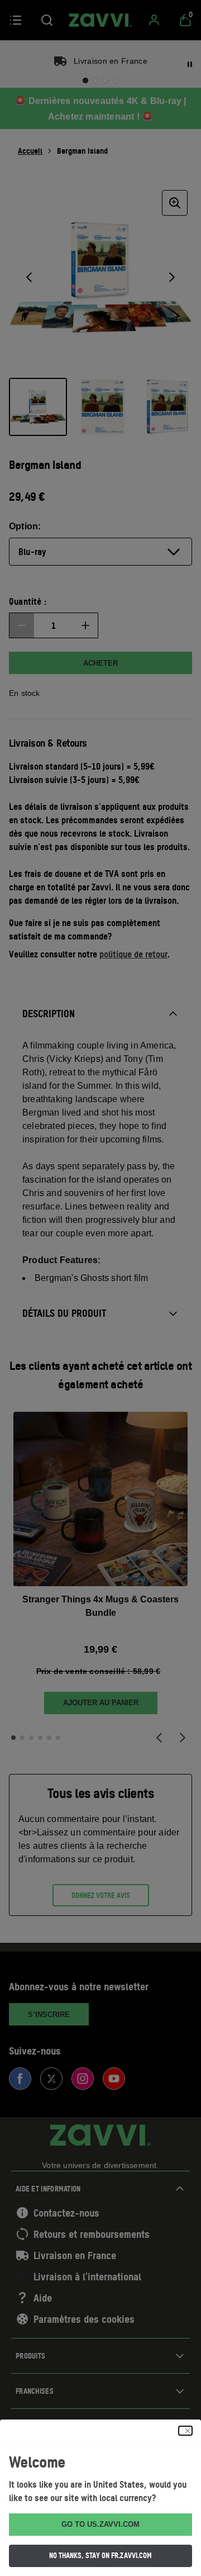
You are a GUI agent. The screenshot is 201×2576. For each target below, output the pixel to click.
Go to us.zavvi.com (100, 2524)
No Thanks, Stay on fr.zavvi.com (100, 2555)
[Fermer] (185, 2431)
